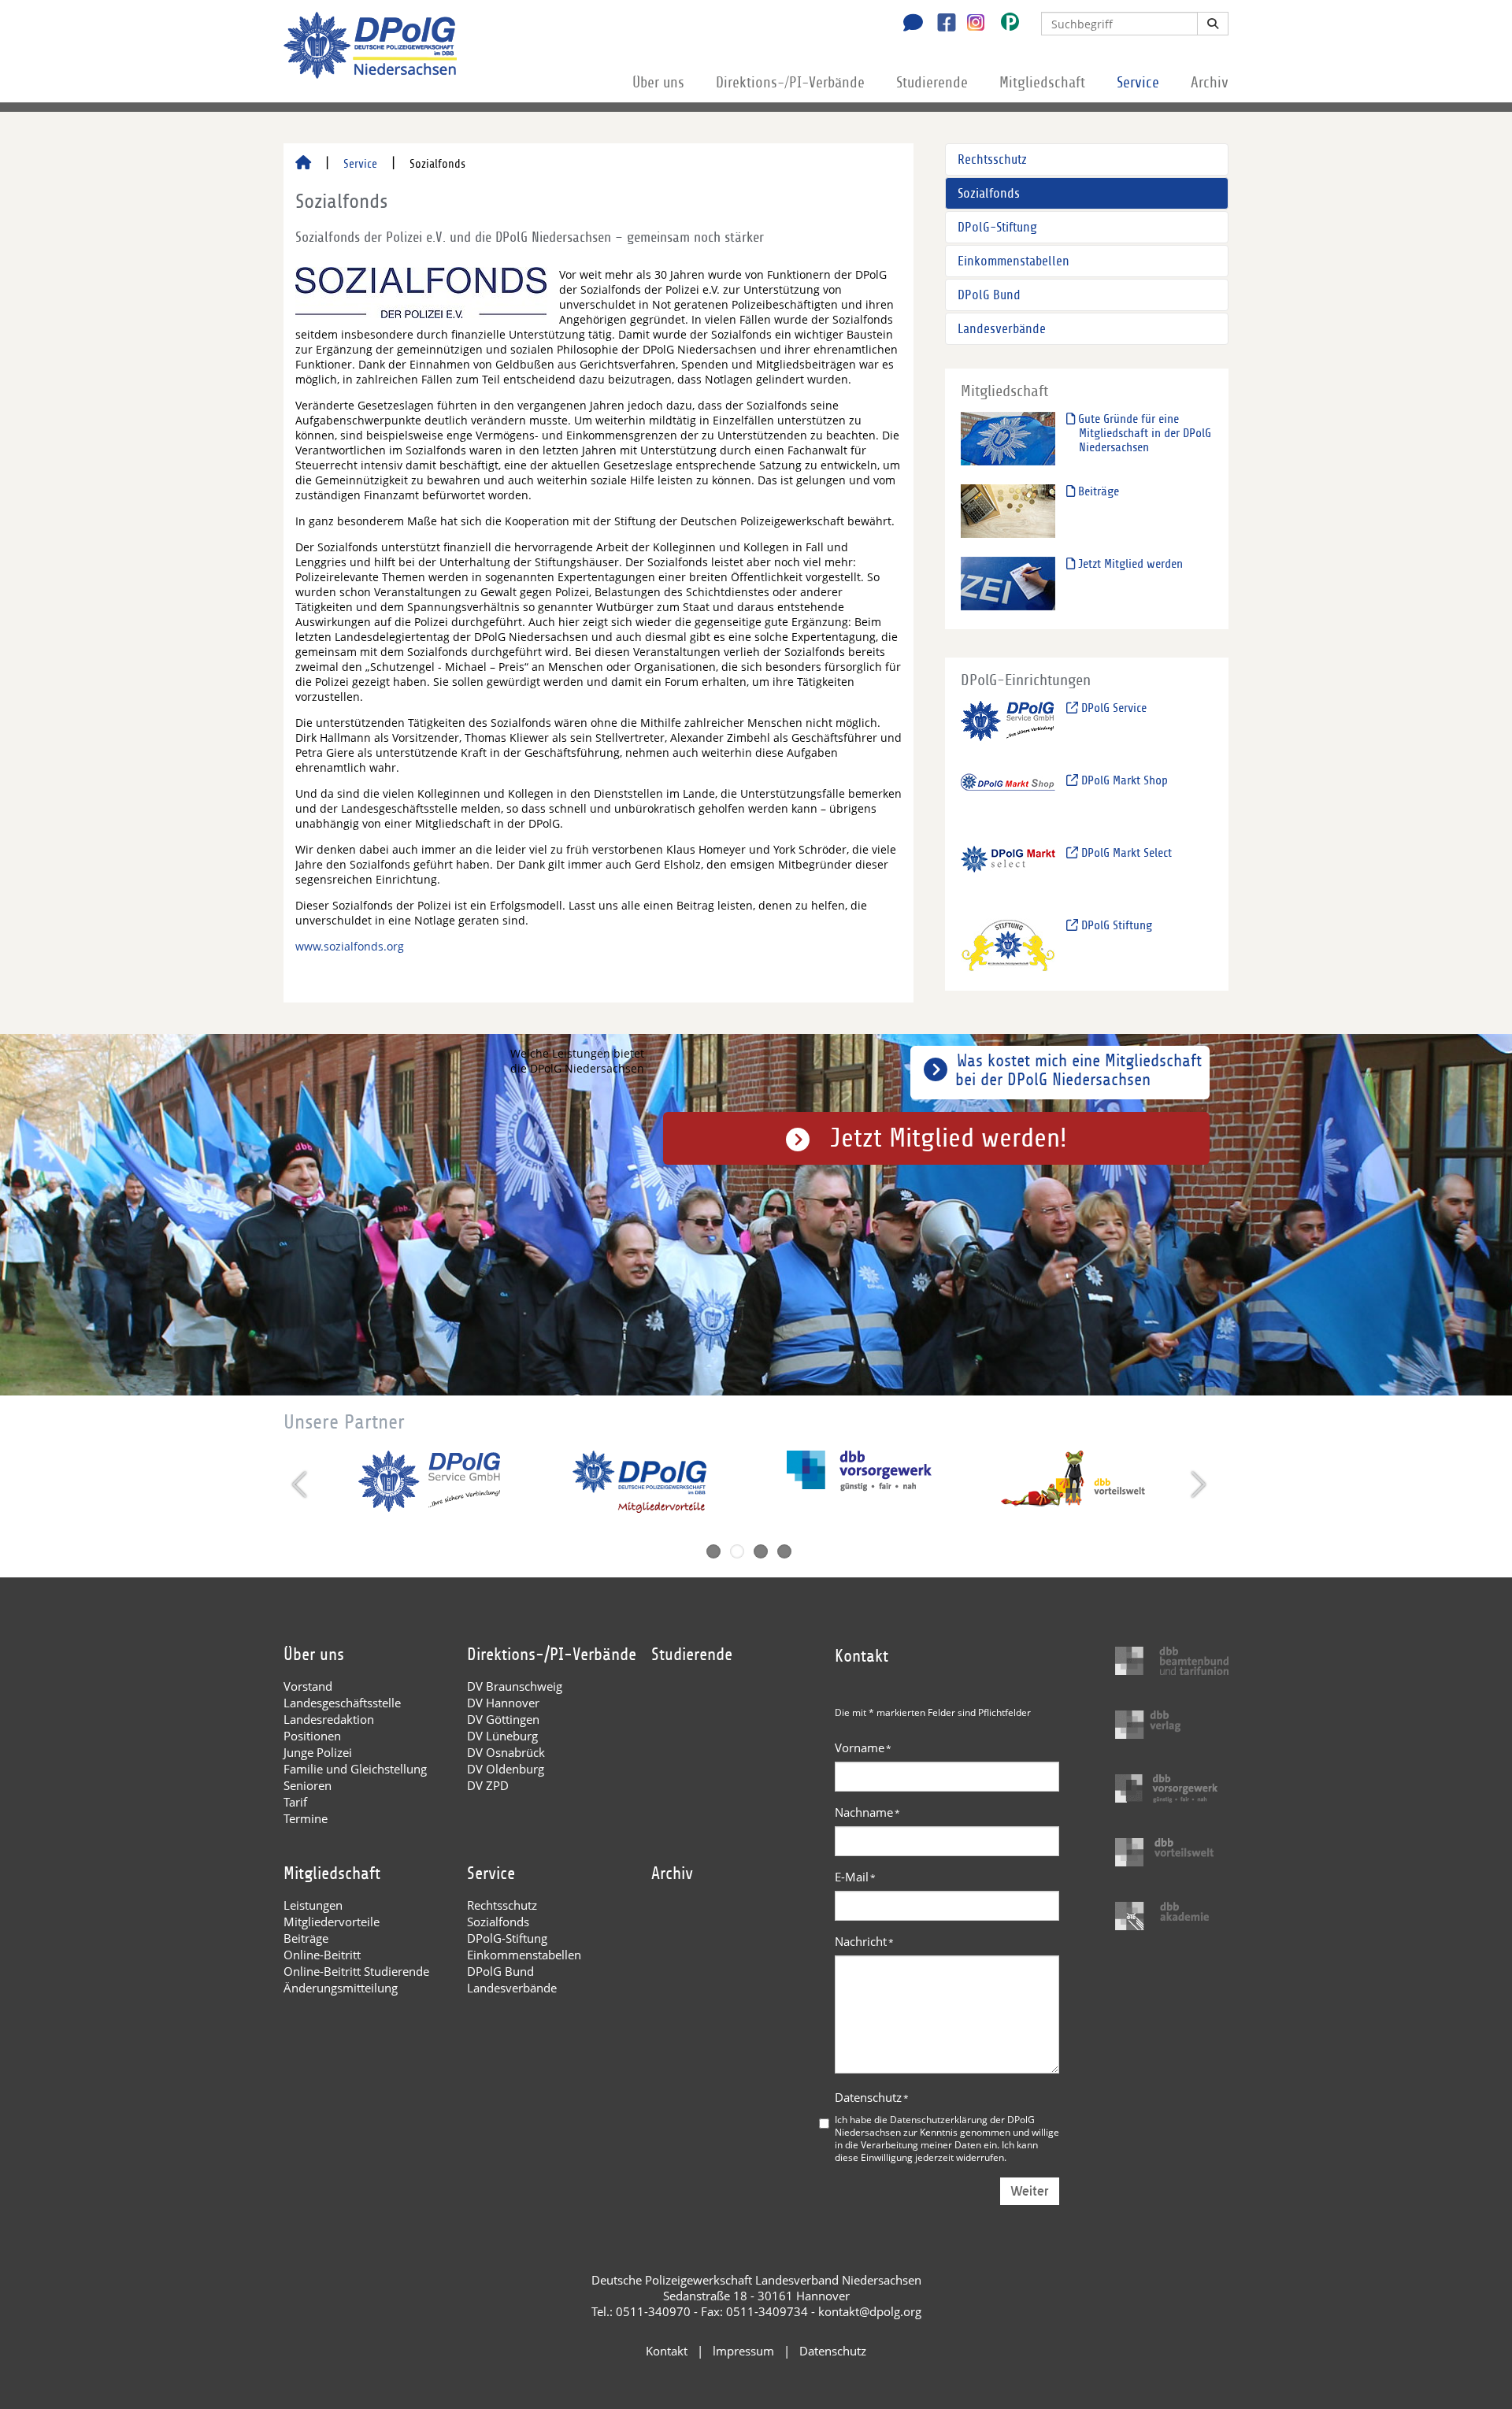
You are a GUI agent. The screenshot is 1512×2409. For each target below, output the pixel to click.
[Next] (1197, 1484)
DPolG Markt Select (1125, 853)
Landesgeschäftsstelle (342, 1703)
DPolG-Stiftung (997, 227)
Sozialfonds (989, 193)
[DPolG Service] (1008, 727)
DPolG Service (1112, 708)
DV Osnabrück (506, 1752)
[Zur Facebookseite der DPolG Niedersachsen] (941, 24)
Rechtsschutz (992, 159)
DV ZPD (488, 1785)
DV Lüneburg (502, 1736)
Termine (306, 1818)
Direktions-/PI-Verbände (790, 83)
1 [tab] (713, 1551)
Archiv (1210, 83)
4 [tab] (784, 1551)
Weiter (1030, 2191)
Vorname (863, 1747)
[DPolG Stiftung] (1008, 945)
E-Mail (855, 1877)
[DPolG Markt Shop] (1008, 800)
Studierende (932, 83)
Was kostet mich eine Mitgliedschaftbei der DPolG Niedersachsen (1078, 1070)
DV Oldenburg (506, 1769)
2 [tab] (737, 1551)
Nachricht (864, 1941)
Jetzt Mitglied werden (1129, 564)
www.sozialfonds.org (350, 946)
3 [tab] (761, 1551)
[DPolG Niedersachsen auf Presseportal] (1004, 25)
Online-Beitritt (322, 1955)
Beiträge (1097, 491)
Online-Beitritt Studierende (356, 1971)
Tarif (295, 1802)
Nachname (867, 1812)
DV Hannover (503, 1703)
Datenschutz (872, 2097)
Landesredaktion (329, 1719)
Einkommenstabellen (1014, 261)
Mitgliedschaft (1042, 83)
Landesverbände (1002, 329)
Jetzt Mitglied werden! (949, 1138)
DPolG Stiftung (1115, 925)
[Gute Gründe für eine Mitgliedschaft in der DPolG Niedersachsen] (1008, 438)
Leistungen (313, 1905)
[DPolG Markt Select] (1008, 872)
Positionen (312, 1736)
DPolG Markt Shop (1123, 780)
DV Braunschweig (515, 1686)
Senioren (308, 1785)
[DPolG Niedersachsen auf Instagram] (970, 23)
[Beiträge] (1008, 511)
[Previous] (301, 1484)
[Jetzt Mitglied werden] (1008, 583)
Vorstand (308, 1686)
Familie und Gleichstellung (355, 1769)
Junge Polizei (318, 1752)
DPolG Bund (989, 295)
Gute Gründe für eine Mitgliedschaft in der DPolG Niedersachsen (1143, 433)
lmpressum (743, 2351)
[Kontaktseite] (909, 24)
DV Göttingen (503, 1719)
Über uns (658, 83)
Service (1138, 83)
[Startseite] (303, 164)
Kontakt (667, 2351)
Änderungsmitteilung (341, 1988)
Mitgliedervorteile (332, 1922)
